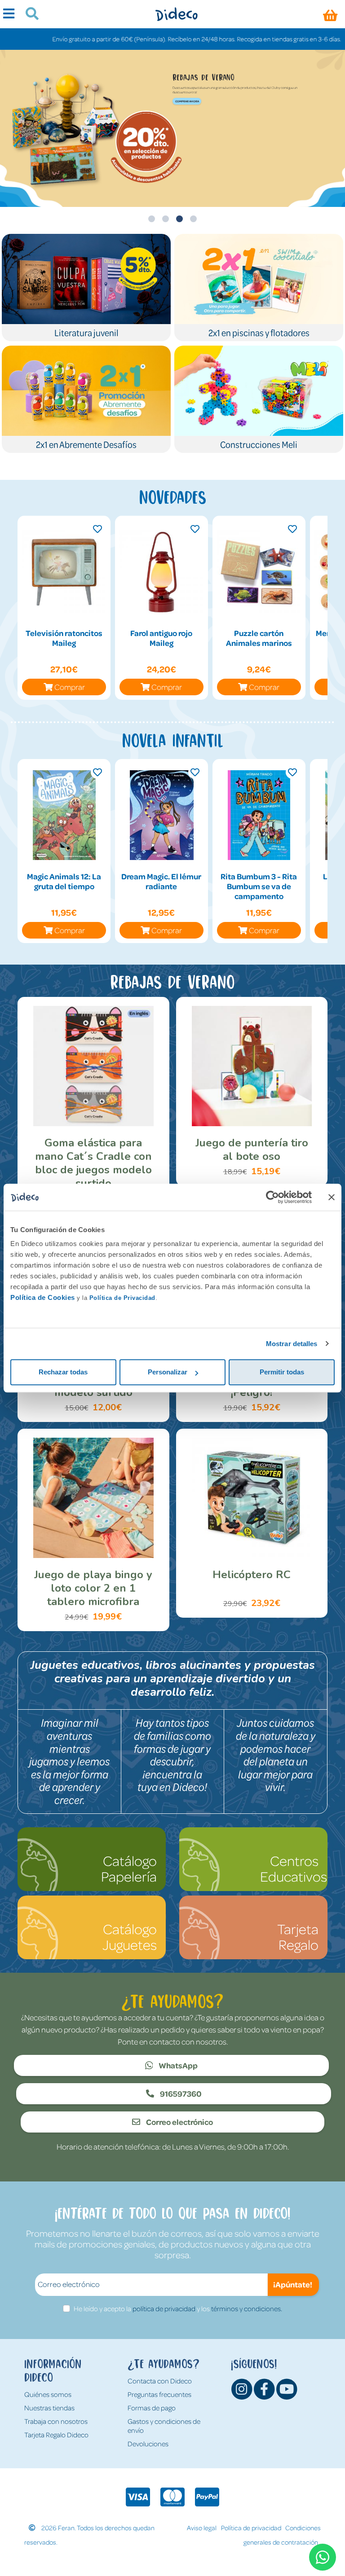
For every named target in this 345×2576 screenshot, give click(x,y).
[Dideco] (176, 14)
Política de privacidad (251, 2528)
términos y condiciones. (247, 2308)
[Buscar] (29, 15)
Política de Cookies (43, 1297)
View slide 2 (166, 219)
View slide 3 (179, 219)
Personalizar (168, 1372)
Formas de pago (152, 2408)
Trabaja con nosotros (56, 2421)
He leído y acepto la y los (178, 2308)
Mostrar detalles (292, 1344)
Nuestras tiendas (49, 2408)
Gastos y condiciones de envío (164, 2426)
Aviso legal (202, 2528)
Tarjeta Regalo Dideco (56, 2435)
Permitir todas (282, 1372)
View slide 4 (193, 219)
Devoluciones (148, 2444)
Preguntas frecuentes (159, 2394)
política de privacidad (164, 2308)
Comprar (70, 687)
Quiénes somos (48, 2394)
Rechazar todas (63, 1372)
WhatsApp (177, 2065)
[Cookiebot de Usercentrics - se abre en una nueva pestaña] (272, 1197)
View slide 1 (152, 219)
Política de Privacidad (122, 1298)
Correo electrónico (179, 2122)
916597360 (180, 2093)
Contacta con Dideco (160, 2381)
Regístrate (184, 97)
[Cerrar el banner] (332, 1197)
